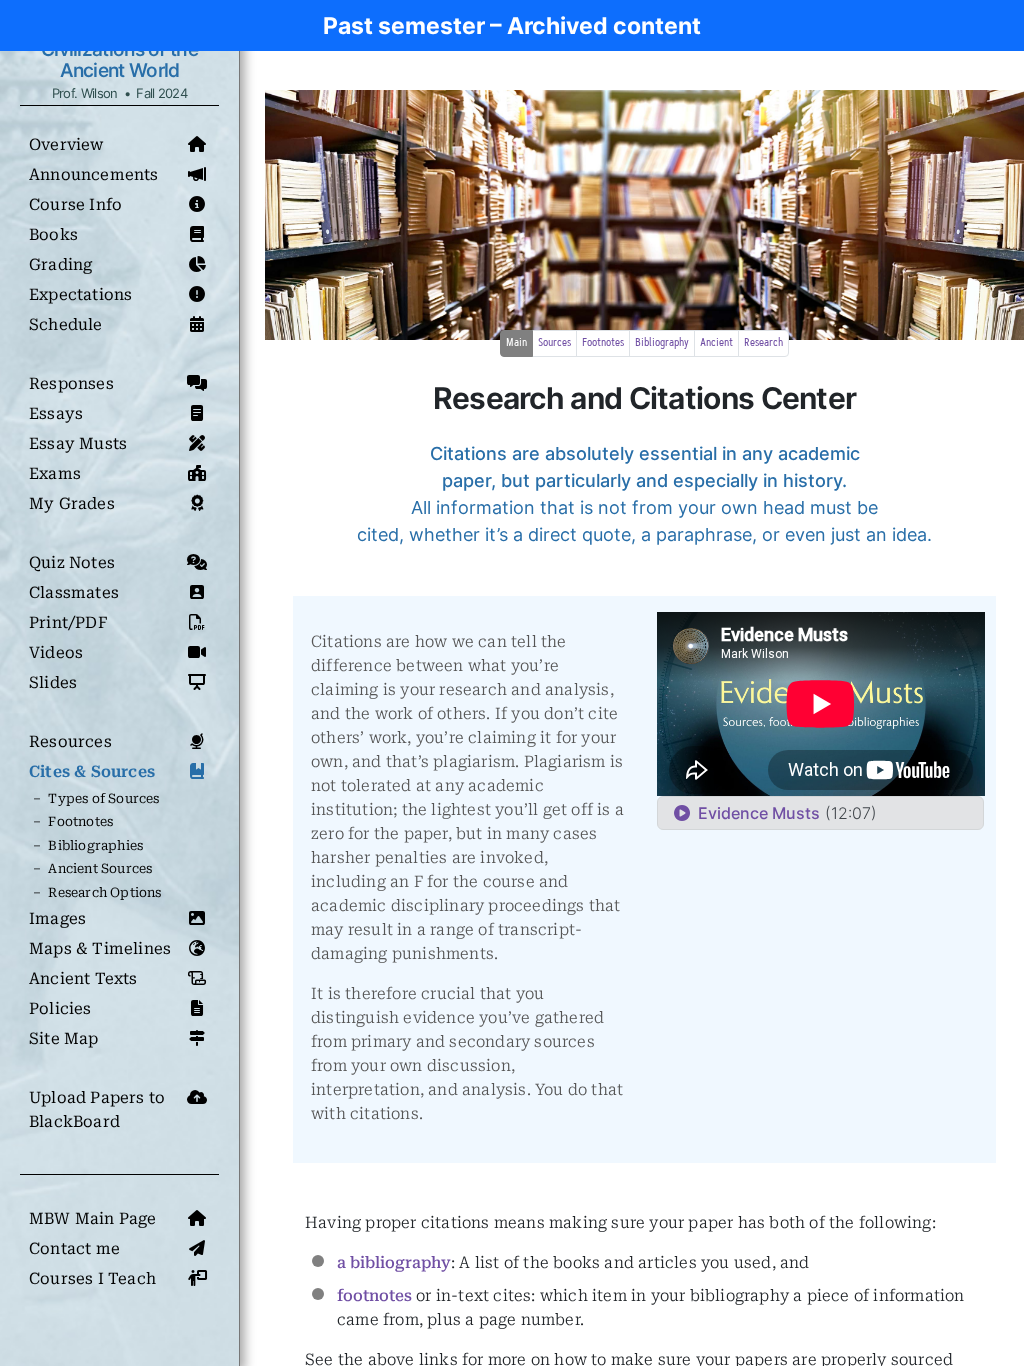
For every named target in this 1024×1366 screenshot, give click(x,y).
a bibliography (394, 1262)
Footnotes (603, 343)
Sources (554, 343)
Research (763, 343)
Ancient (716, 343)
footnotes (374, 1295)
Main (516, 343)
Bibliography (662, 343)
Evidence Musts (755, 813)
